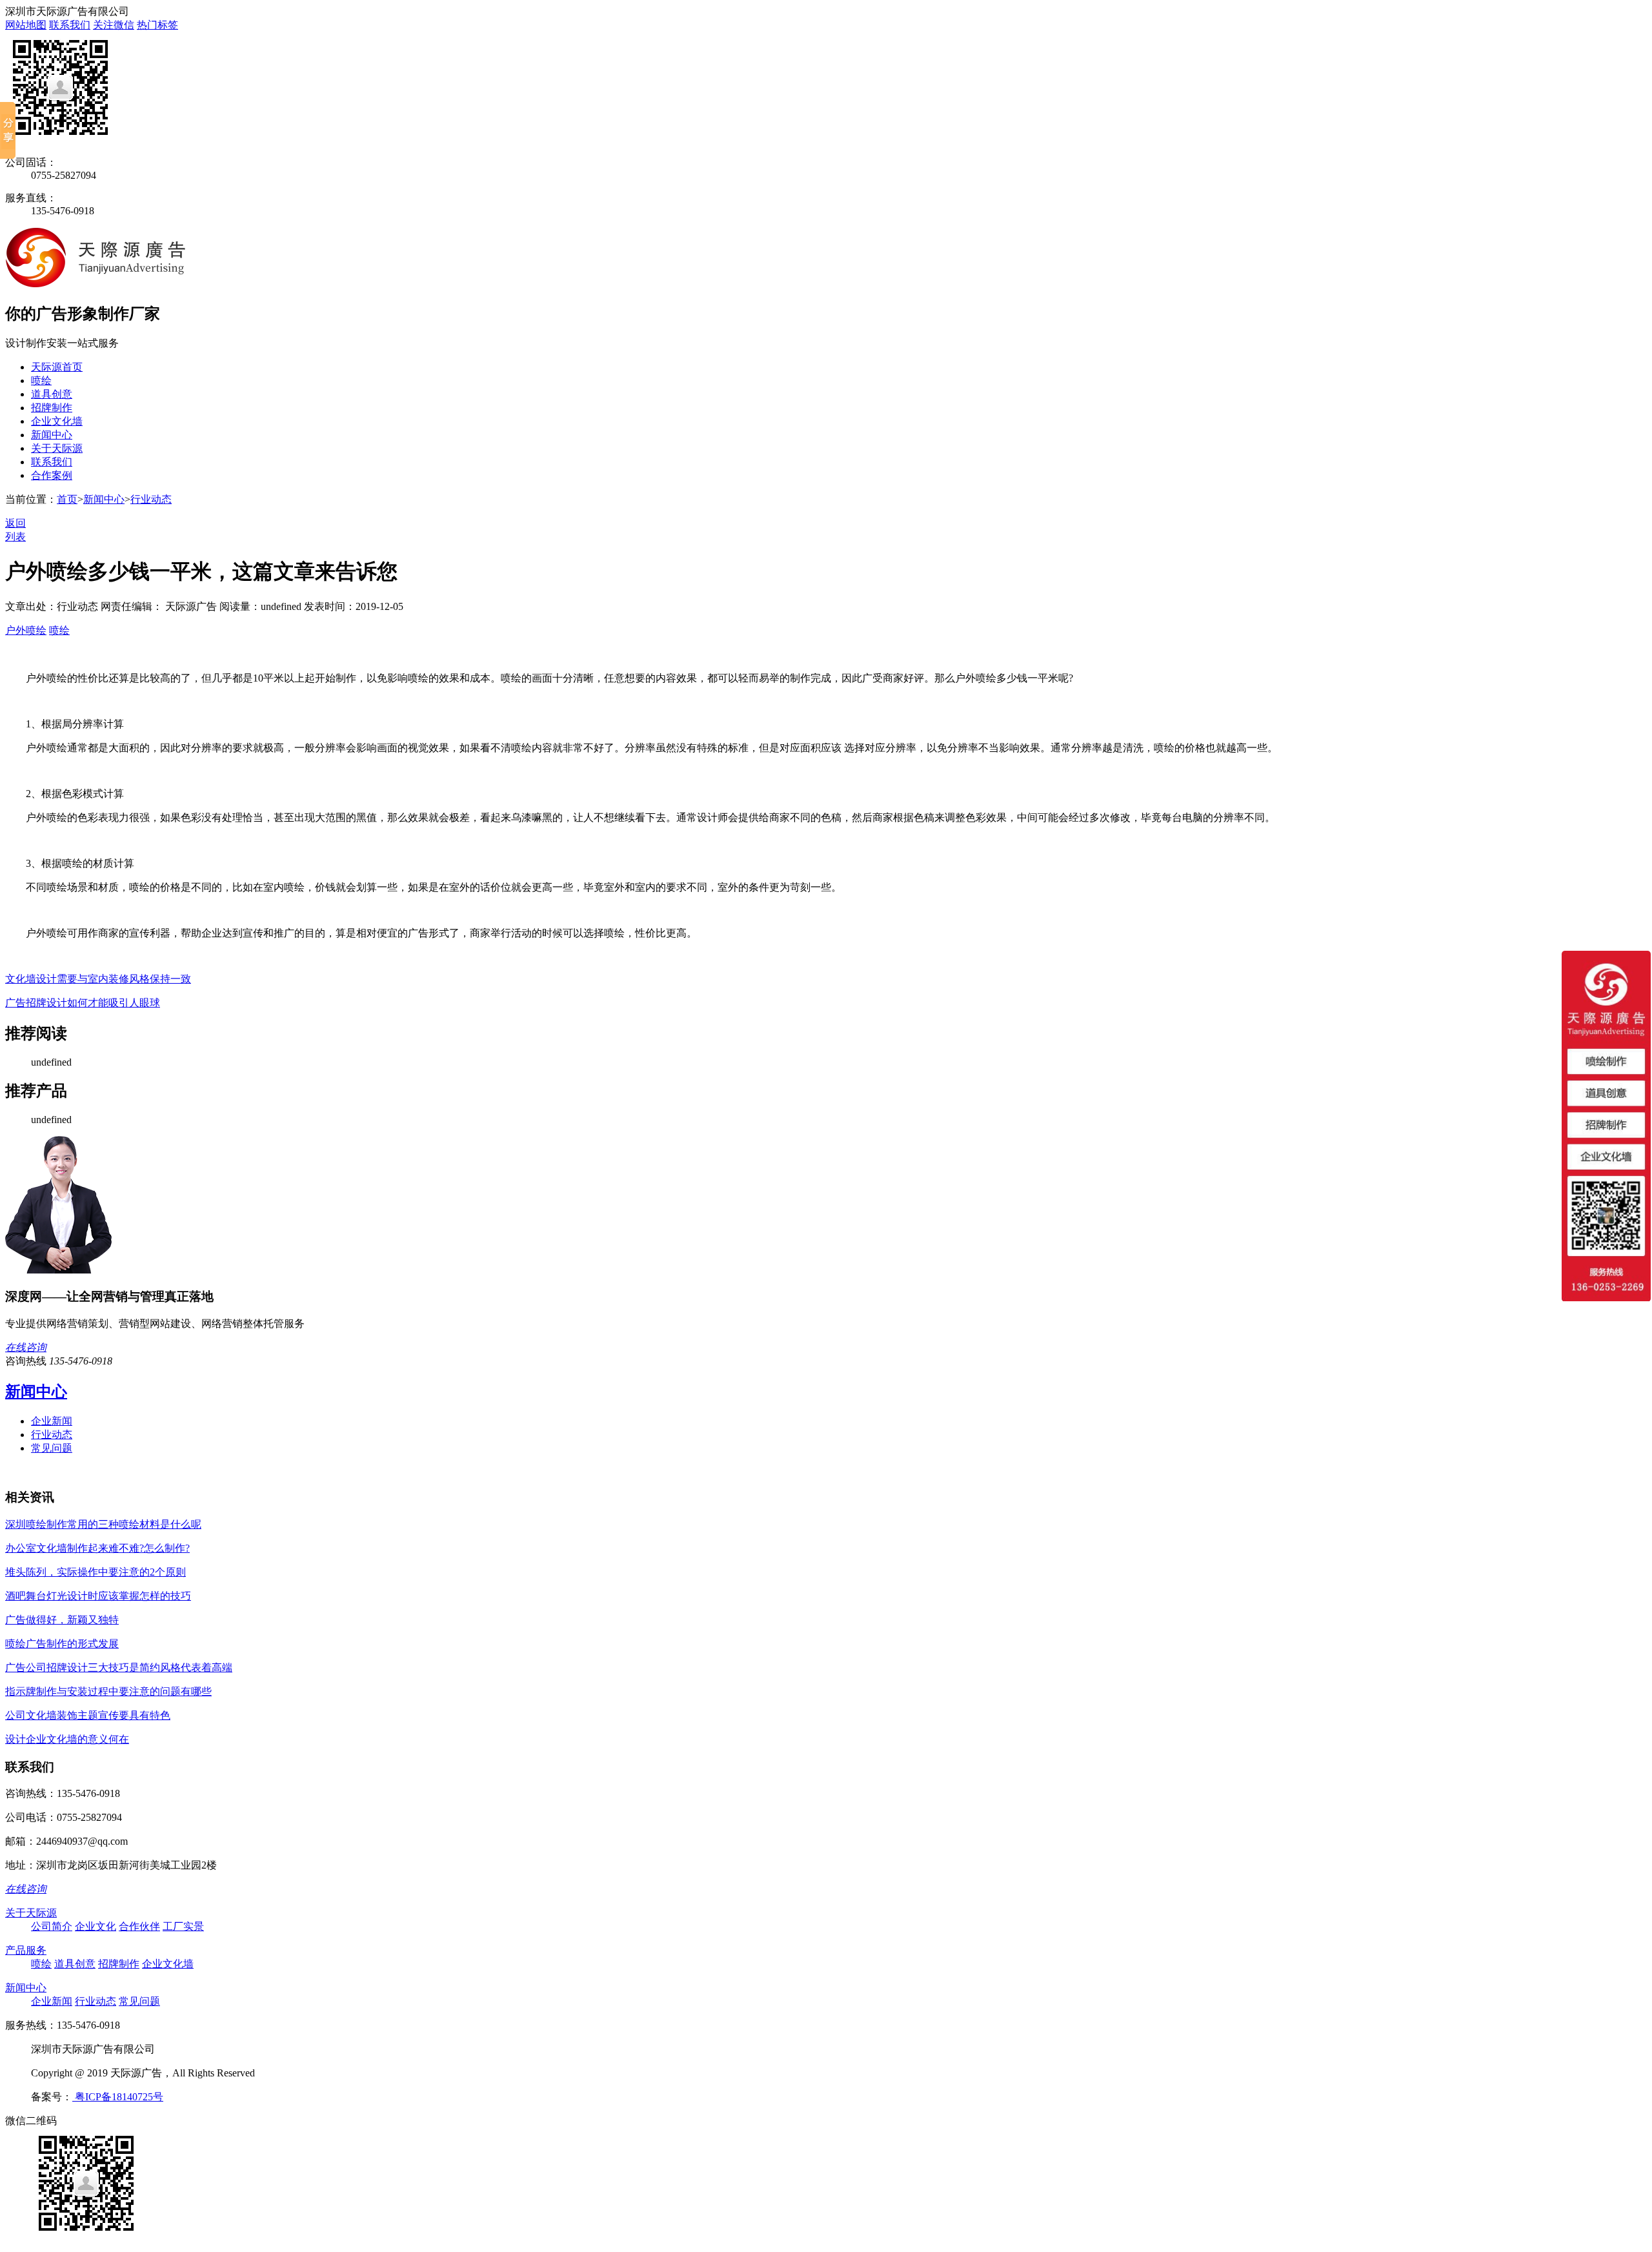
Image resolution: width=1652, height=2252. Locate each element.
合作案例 (52, 475)
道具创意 (52, 394)
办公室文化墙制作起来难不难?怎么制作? (97, 1548)
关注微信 (114, 25)
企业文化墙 (57, 421)
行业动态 (151, 499)
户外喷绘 (26, 630)
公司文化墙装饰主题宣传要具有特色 (88, 1715)
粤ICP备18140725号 (118, 2097)
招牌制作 (52, 408)
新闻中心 (52, 435)
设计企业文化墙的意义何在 (67, 1739)
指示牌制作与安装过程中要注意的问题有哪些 (108, 1691)
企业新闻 (52, 1421)
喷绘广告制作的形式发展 (62, 1644)
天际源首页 (57, 367)
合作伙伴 (139, 1926)
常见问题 (52, 1448)
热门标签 (157, 25)
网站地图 (26, 25)
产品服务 (26, 1950)
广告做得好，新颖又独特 (62, 1620)
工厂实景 (183, 1926)
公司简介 (52, 1926)
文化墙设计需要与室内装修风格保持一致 (98, 979)
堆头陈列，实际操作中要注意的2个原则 (96, 1572)
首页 (67, 499)
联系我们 (70, 25)
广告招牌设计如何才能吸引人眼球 (83, 1003)
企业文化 (96, 1926)
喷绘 (41, 380)
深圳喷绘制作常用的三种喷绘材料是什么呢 (103, 1524)
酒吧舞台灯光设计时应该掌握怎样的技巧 (98, 1596)
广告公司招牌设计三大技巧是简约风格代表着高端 (119, 1668)
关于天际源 (57, 448)
